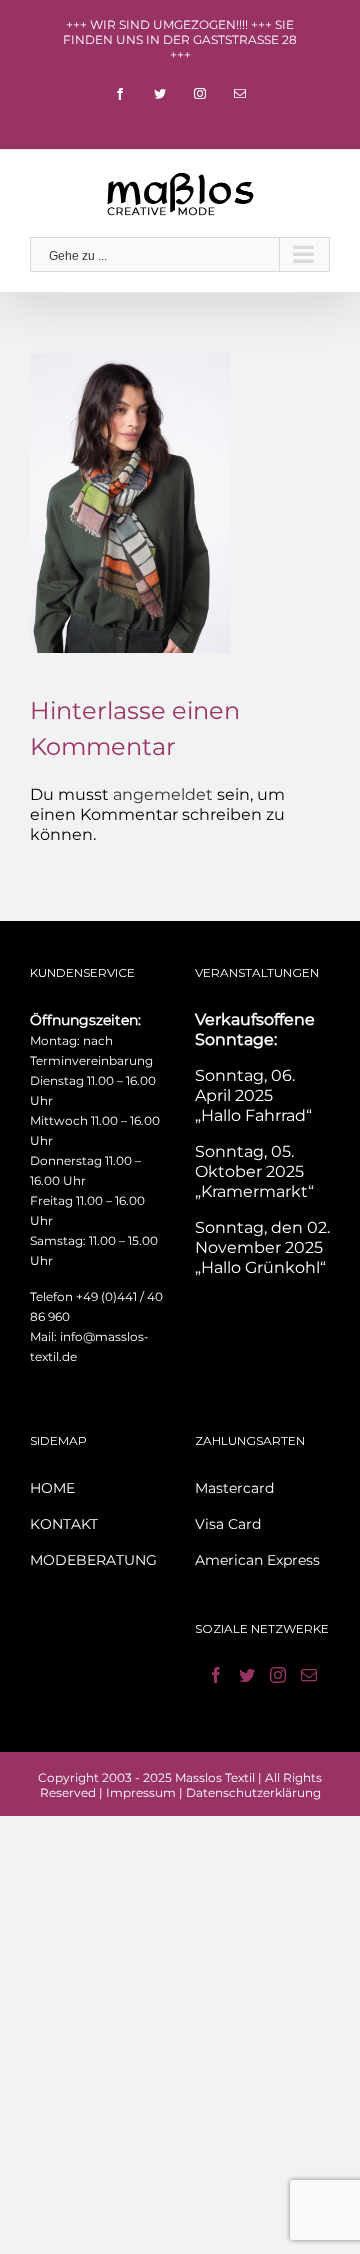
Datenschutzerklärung (253, 1792)
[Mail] (309, 1675)
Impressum (141, 1792)
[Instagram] (278, 1675)
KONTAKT (64, 1524)
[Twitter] (247, 1675)
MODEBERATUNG (93, 1560)
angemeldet (163, 794)
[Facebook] (216, 1675)
